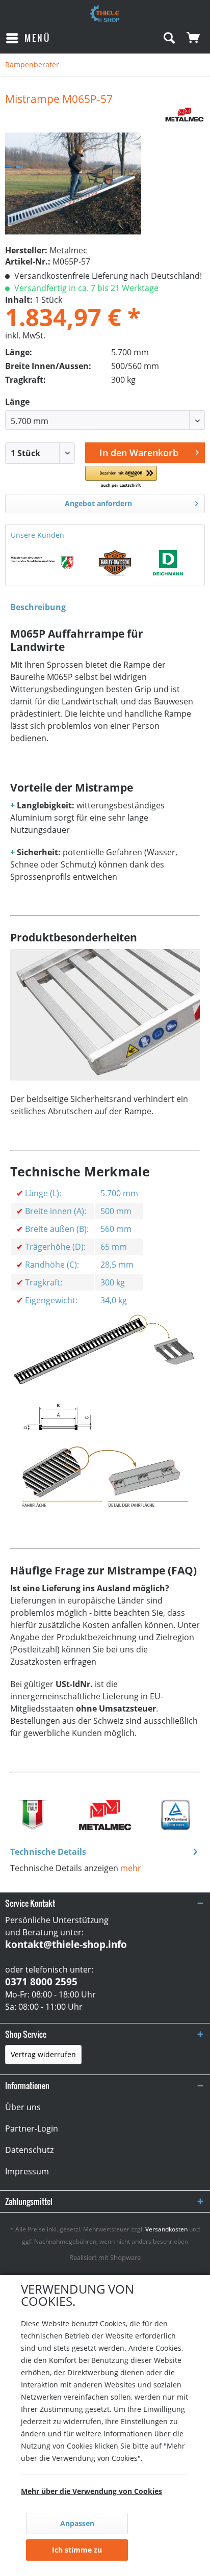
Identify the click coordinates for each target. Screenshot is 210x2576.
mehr (131, 1868)
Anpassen (77, 2523)
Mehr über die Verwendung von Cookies (91, 2491)
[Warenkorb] (194, 38)
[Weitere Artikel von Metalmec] (185, 115)
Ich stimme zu (77, 2550)
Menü (37, 38)
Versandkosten (166, 2229)
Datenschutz (29, 2150)
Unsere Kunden (37, 535)
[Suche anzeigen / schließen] (169, 38)
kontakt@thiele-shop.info (66, 1944)
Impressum (27, 2171)
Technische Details (48, 1852)
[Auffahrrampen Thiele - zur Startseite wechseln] (105, 14)
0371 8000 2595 (41, 1982)
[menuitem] (28, 38)
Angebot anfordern (98, 503)
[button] (121, 477)
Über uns (23, 2107)
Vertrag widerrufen (43, 2054)
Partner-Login (32, 2128)
